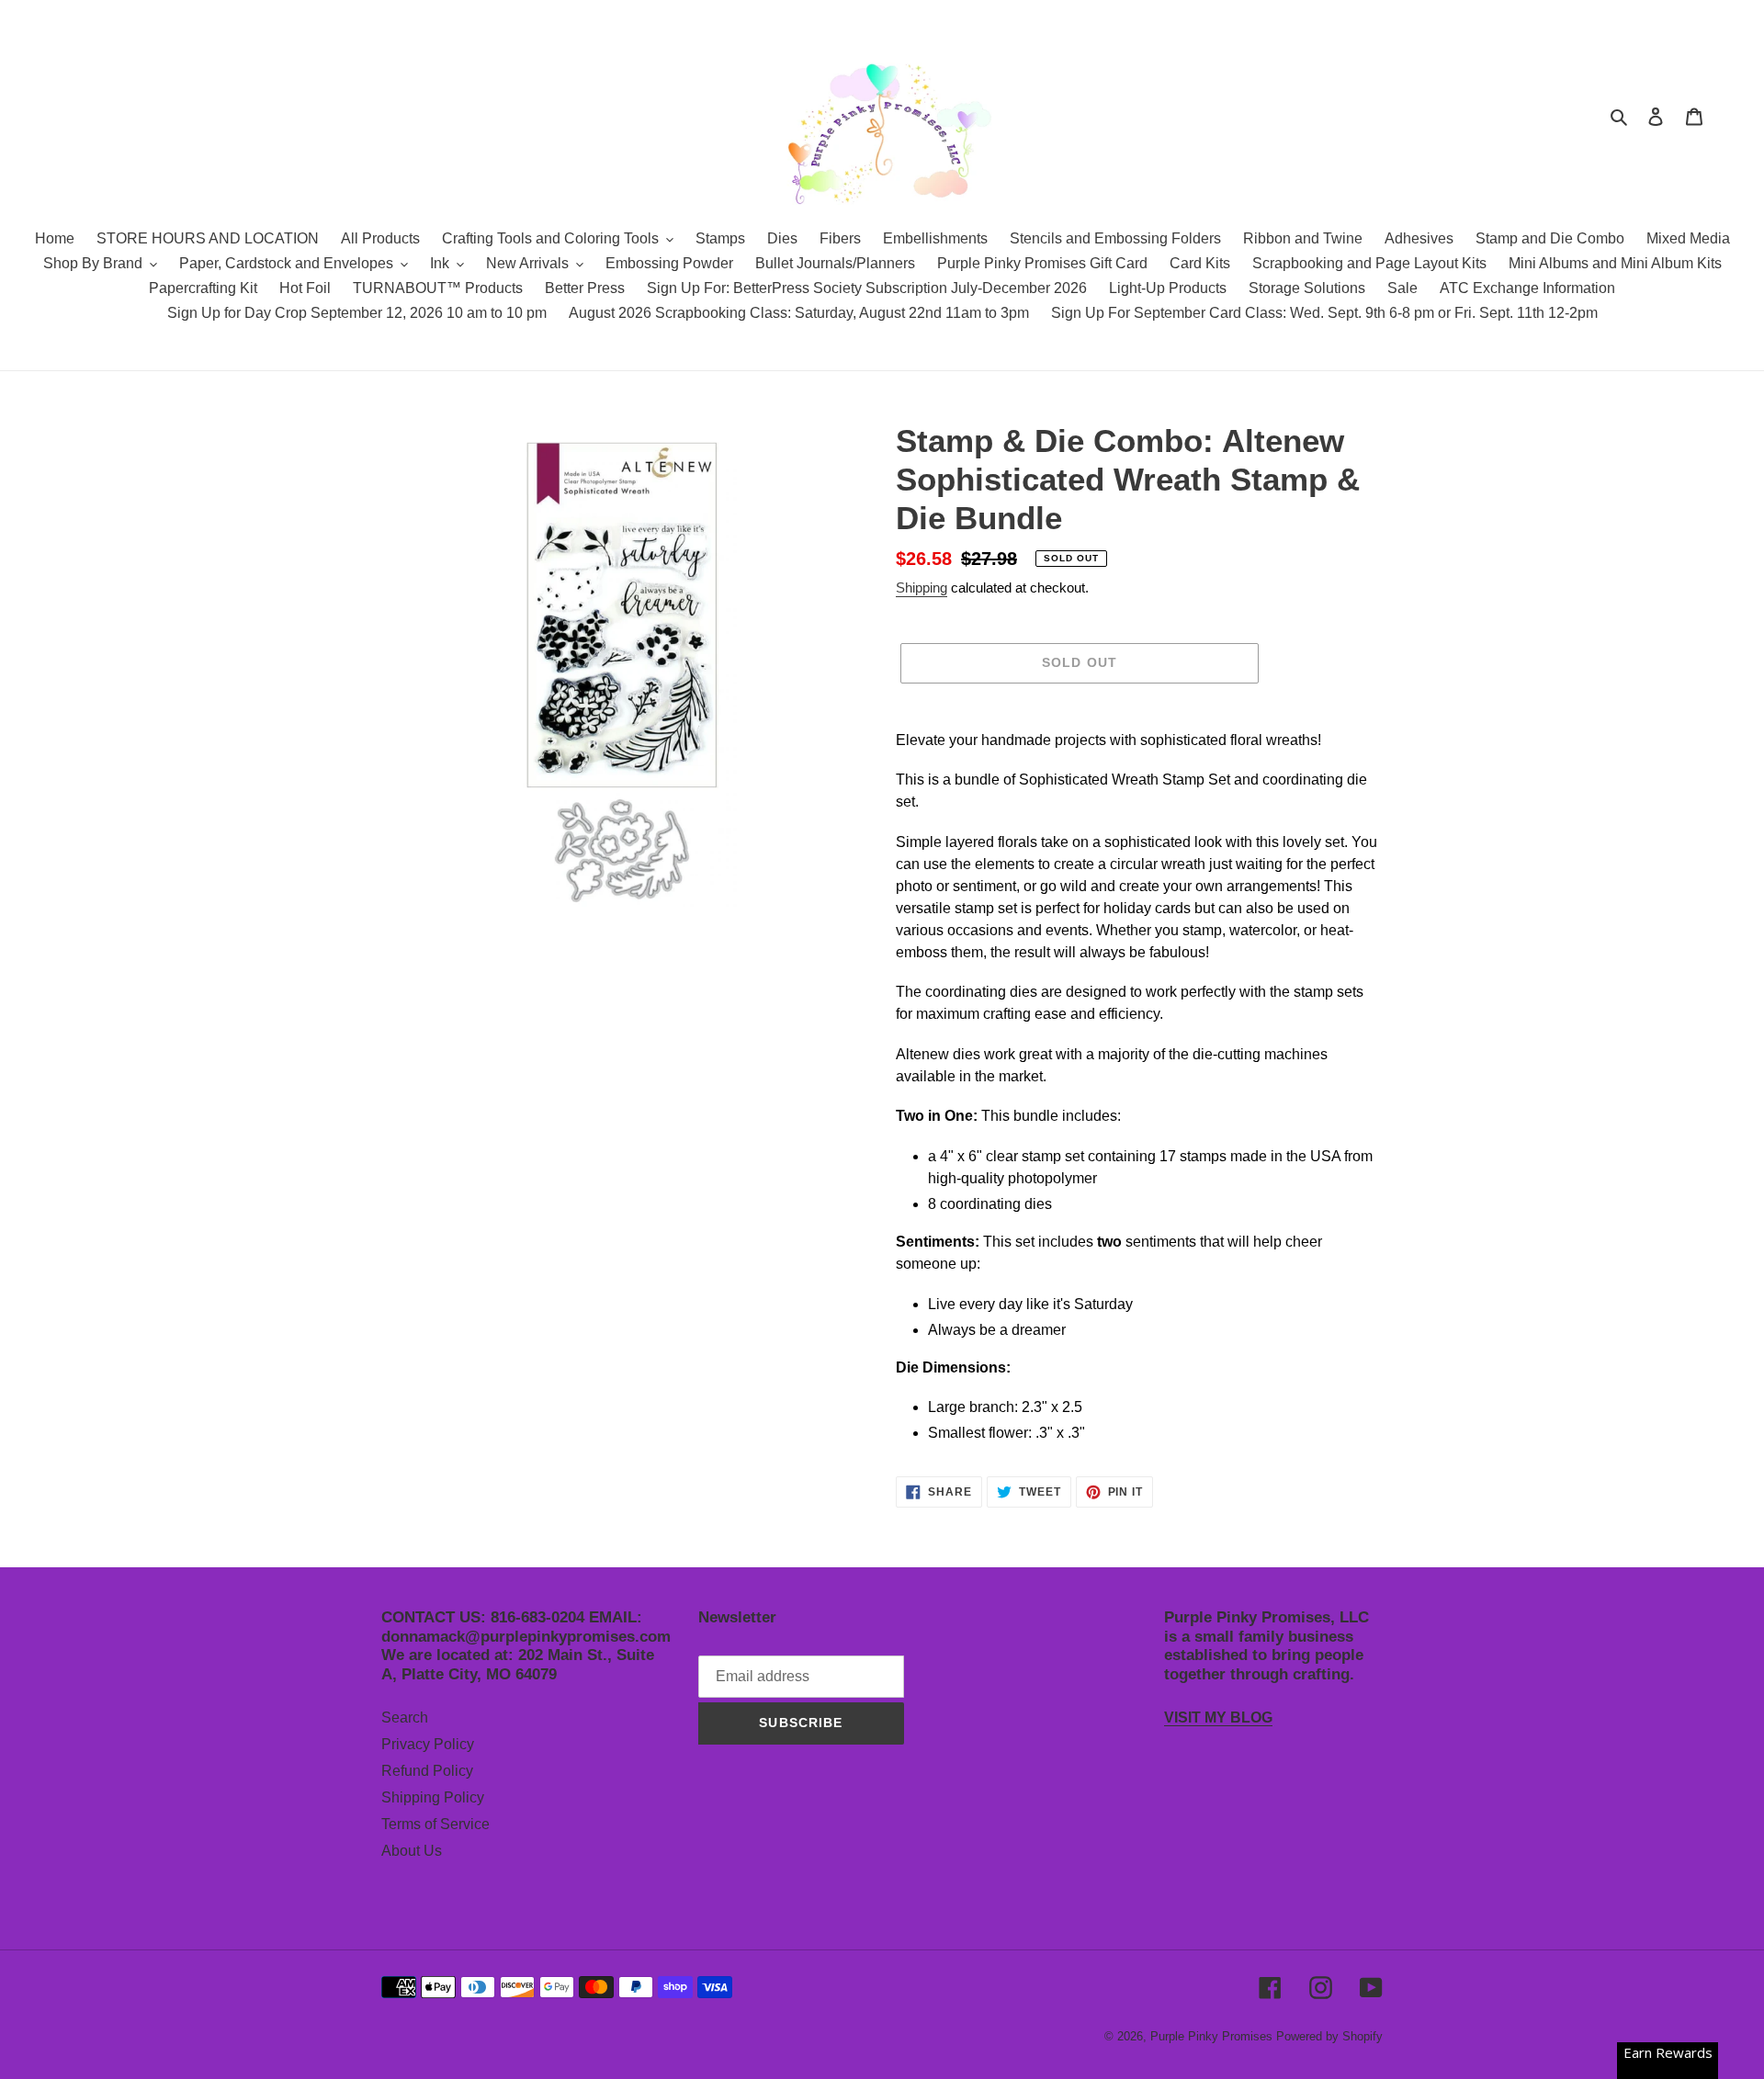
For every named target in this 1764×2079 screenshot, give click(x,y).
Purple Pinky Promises (1213, 2036)
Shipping (922, 588)
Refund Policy (427, 1771)
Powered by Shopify (1329, 2036)
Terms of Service (435, 1824)
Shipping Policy (433, 1797)
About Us (412, 1851)
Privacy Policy (428, 1744)
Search (405, 1717)
